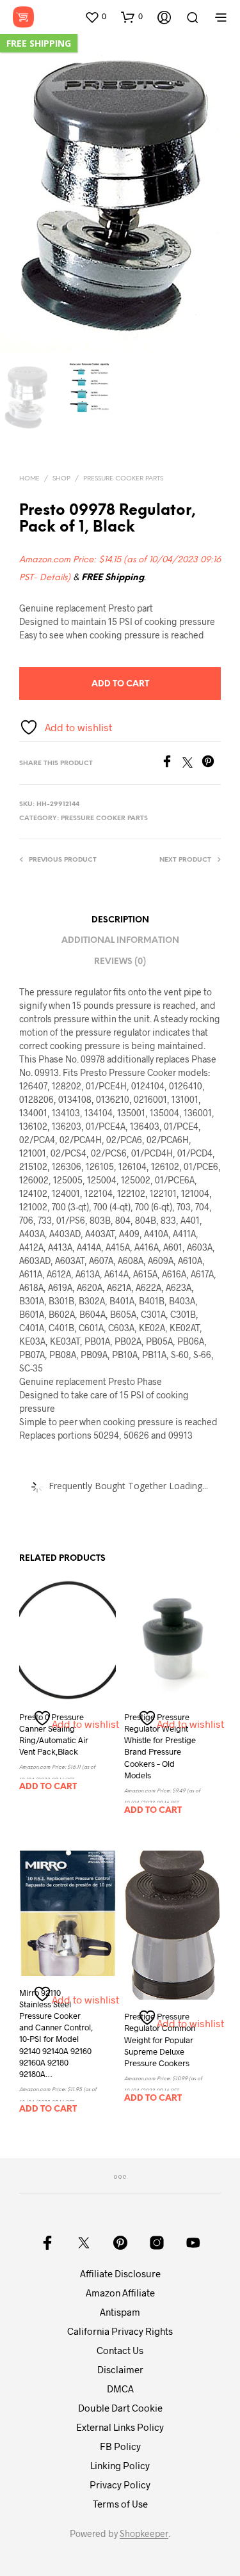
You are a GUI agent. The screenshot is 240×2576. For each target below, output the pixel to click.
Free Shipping (39, 43)
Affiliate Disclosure (120, 2273)
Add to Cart (120, 684)
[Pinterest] (211, 763)
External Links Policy (120, 2427)
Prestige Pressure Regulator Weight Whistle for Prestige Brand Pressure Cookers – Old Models (160, 1746)
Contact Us (120, 2350)
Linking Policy (120, 2465)
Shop (61, 479)
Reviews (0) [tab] (120, 962)
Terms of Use (120, 2504)
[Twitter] (192, 763)
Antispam (120, 2312)
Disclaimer (120, 2369)
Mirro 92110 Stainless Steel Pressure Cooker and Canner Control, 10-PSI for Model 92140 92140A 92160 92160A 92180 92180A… (56, 2033)
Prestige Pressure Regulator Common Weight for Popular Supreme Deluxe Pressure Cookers (160, 2040)
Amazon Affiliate (120, 2293)
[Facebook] (172, 763)
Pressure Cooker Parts (123, 479)
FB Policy (120, 2446)
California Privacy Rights (120, 2331)
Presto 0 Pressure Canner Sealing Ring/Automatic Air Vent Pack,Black (54, 1734)
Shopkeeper (144, 2534)
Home (29, 479)
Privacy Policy (120, 2485)
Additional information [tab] (120, 941)
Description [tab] (120, 920)
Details (53, 578)
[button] (95, 17)
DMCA (120, 2389)
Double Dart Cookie (120, 2408)
